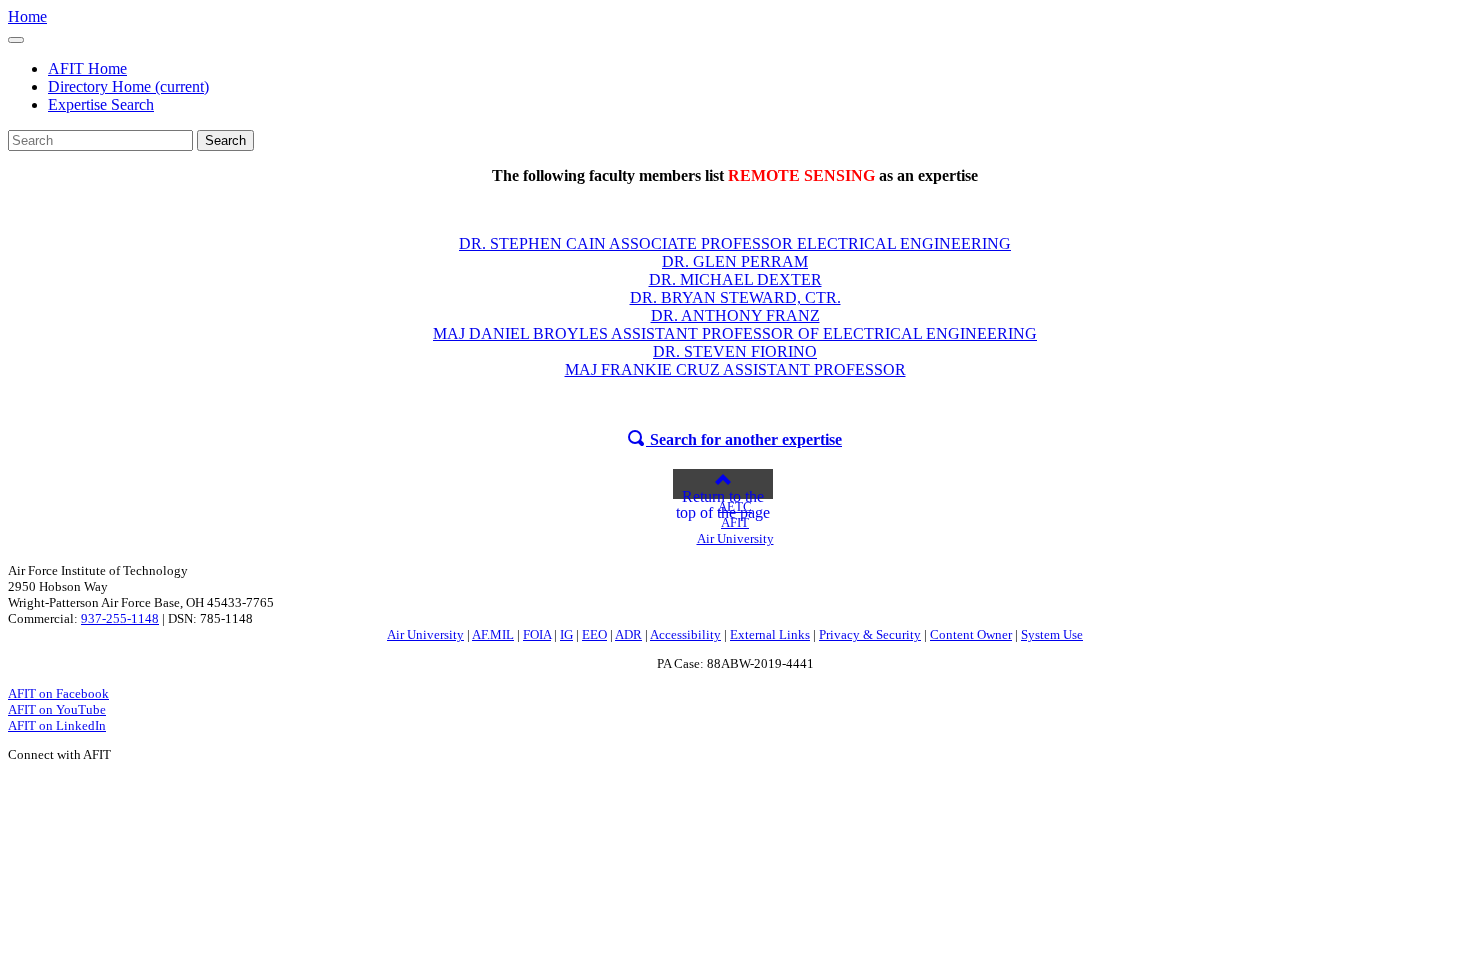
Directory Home (128, 86)
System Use (1052, 634)
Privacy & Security (870, 634)
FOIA (537, 634)
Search (225, 140)
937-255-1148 (120, 618)
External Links (770, 634)
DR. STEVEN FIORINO (735, 351)
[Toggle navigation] (16, 40)
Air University (425, 634)
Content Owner (971, 634)
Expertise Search (101, 104)
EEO (594, 634)
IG (566, 634)
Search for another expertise (744, 439)
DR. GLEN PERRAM (735, 261)
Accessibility (685, 634)
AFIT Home (87, 68)
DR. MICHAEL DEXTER (735, 279)
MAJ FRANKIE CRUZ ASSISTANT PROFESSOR (735, 369)
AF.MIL (493, 634)
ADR (628, 634)
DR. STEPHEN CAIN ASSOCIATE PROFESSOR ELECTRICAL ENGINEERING (735, 243)
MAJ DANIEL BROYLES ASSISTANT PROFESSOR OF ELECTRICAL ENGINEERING (735, 333)
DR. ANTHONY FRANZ (735, 315)
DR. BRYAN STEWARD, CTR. (735, 297)
